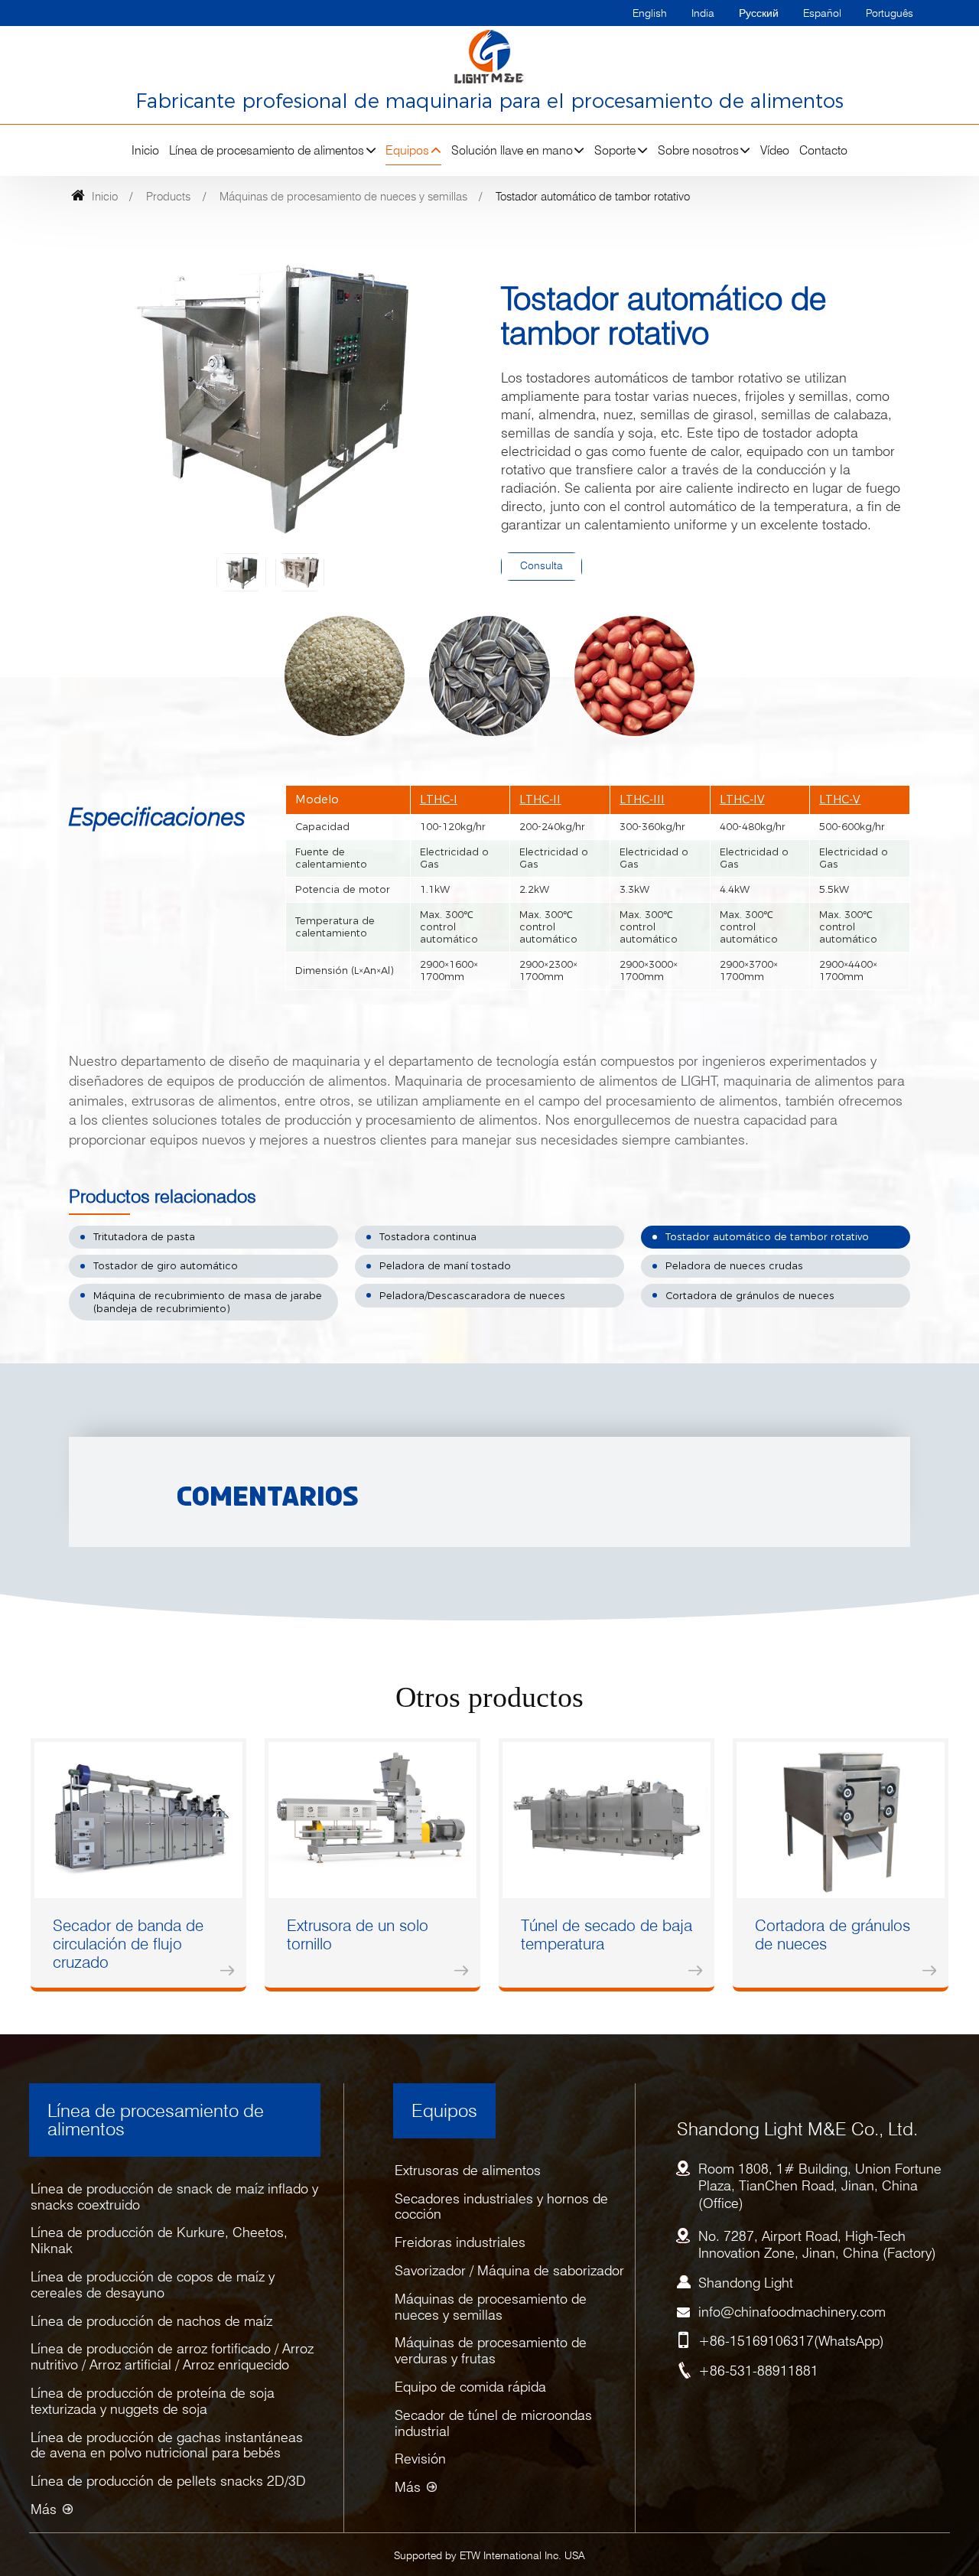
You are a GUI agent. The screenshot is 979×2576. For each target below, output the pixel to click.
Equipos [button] (407, 150)
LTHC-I (439, 800)
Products (168, 196)
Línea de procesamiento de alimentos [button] (267, 150)
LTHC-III (642, 800)
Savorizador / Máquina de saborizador (509, 2270)
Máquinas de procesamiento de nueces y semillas (343, 196)
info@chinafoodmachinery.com (792, 2312)
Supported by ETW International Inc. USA (489, 2555)
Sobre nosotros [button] (698, 150)
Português (890, 13)
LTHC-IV (742, 800)
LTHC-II (540, 800)
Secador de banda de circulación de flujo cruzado (128, 1944)
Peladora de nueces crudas (734, 1266)
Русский (759, 13)
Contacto (823, 150)
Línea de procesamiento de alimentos (156, 2120)
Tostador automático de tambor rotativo (767, 1237)
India (703, 13)
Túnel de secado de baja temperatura (607, 1934)
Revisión (420, 2459)
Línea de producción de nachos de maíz (151, 2321)
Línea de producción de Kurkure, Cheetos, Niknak (159, 2240)
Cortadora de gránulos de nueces (750, 1296)
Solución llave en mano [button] (512, 150)
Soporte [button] (615, 150)
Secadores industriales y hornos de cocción (501, 2206)
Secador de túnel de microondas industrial (493, 2423)
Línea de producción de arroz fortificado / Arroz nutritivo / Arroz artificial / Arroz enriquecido (172, 2356)
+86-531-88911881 (758, 2371)
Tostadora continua (428, 1237)
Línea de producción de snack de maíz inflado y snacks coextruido (174, 2197)
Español (822, 13)
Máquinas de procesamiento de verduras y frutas (491, 2350)
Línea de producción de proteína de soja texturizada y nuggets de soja (153, 2401)
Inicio (145, 150)
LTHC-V (840, 800)
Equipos (444, 2110)
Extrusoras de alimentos (468, 2170)
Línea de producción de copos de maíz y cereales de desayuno (153, 2285)
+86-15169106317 (756, 2341)
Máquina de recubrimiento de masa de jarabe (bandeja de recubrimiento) (208, 1303)
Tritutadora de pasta (144, 1237)
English (650, 13)
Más (44, 2509)
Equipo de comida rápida (470, 2387)
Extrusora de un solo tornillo (358, 1934)
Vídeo (775, 150)
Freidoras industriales (460, 2242)
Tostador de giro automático (166, 1266)
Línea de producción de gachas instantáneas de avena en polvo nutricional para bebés (167, 2445)
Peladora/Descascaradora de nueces (472, 1296)
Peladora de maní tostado (445, 1266)
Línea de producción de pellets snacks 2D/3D (168, 2481)
